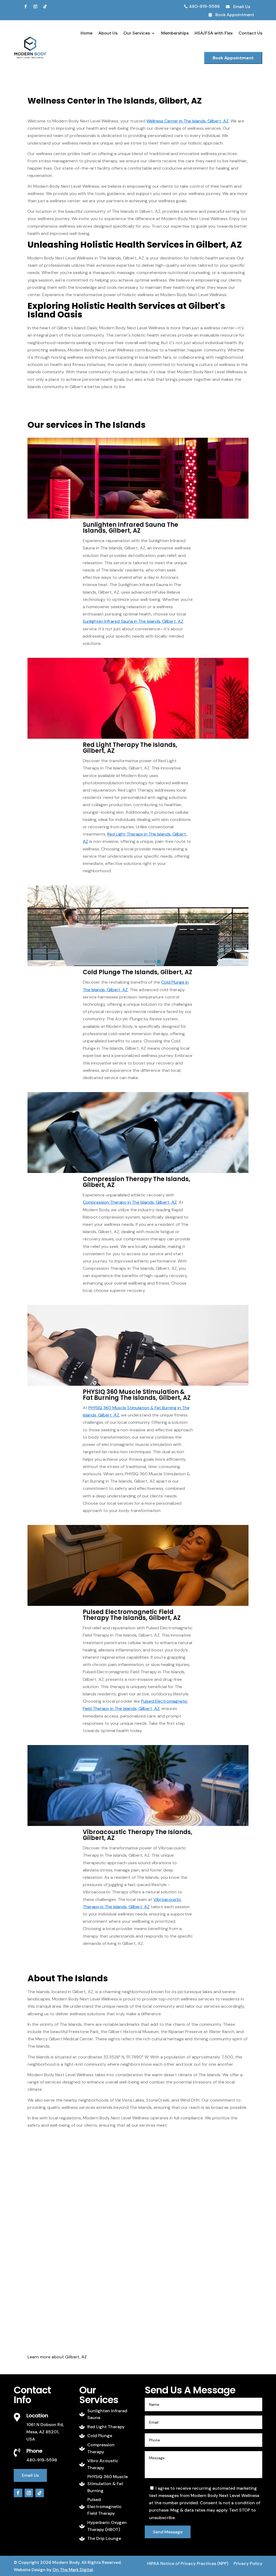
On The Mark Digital (73, 2570)
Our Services (137, 33)
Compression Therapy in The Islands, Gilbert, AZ (130, 1202)
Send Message (168, 2532)
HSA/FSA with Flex (214, 33)
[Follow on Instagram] (35, 6)
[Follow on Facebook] (26, 6)
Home (87, 33)
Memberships (175, 33)
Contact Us (250, 33)
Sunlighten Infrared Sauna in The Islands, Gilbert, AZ (133, 621)
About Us (108, 33)
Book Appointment (233, 58)
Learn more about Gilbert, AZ (57, 2357)
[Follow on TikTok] (45, 6)
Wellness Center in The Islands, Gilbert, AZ (187, 121)
